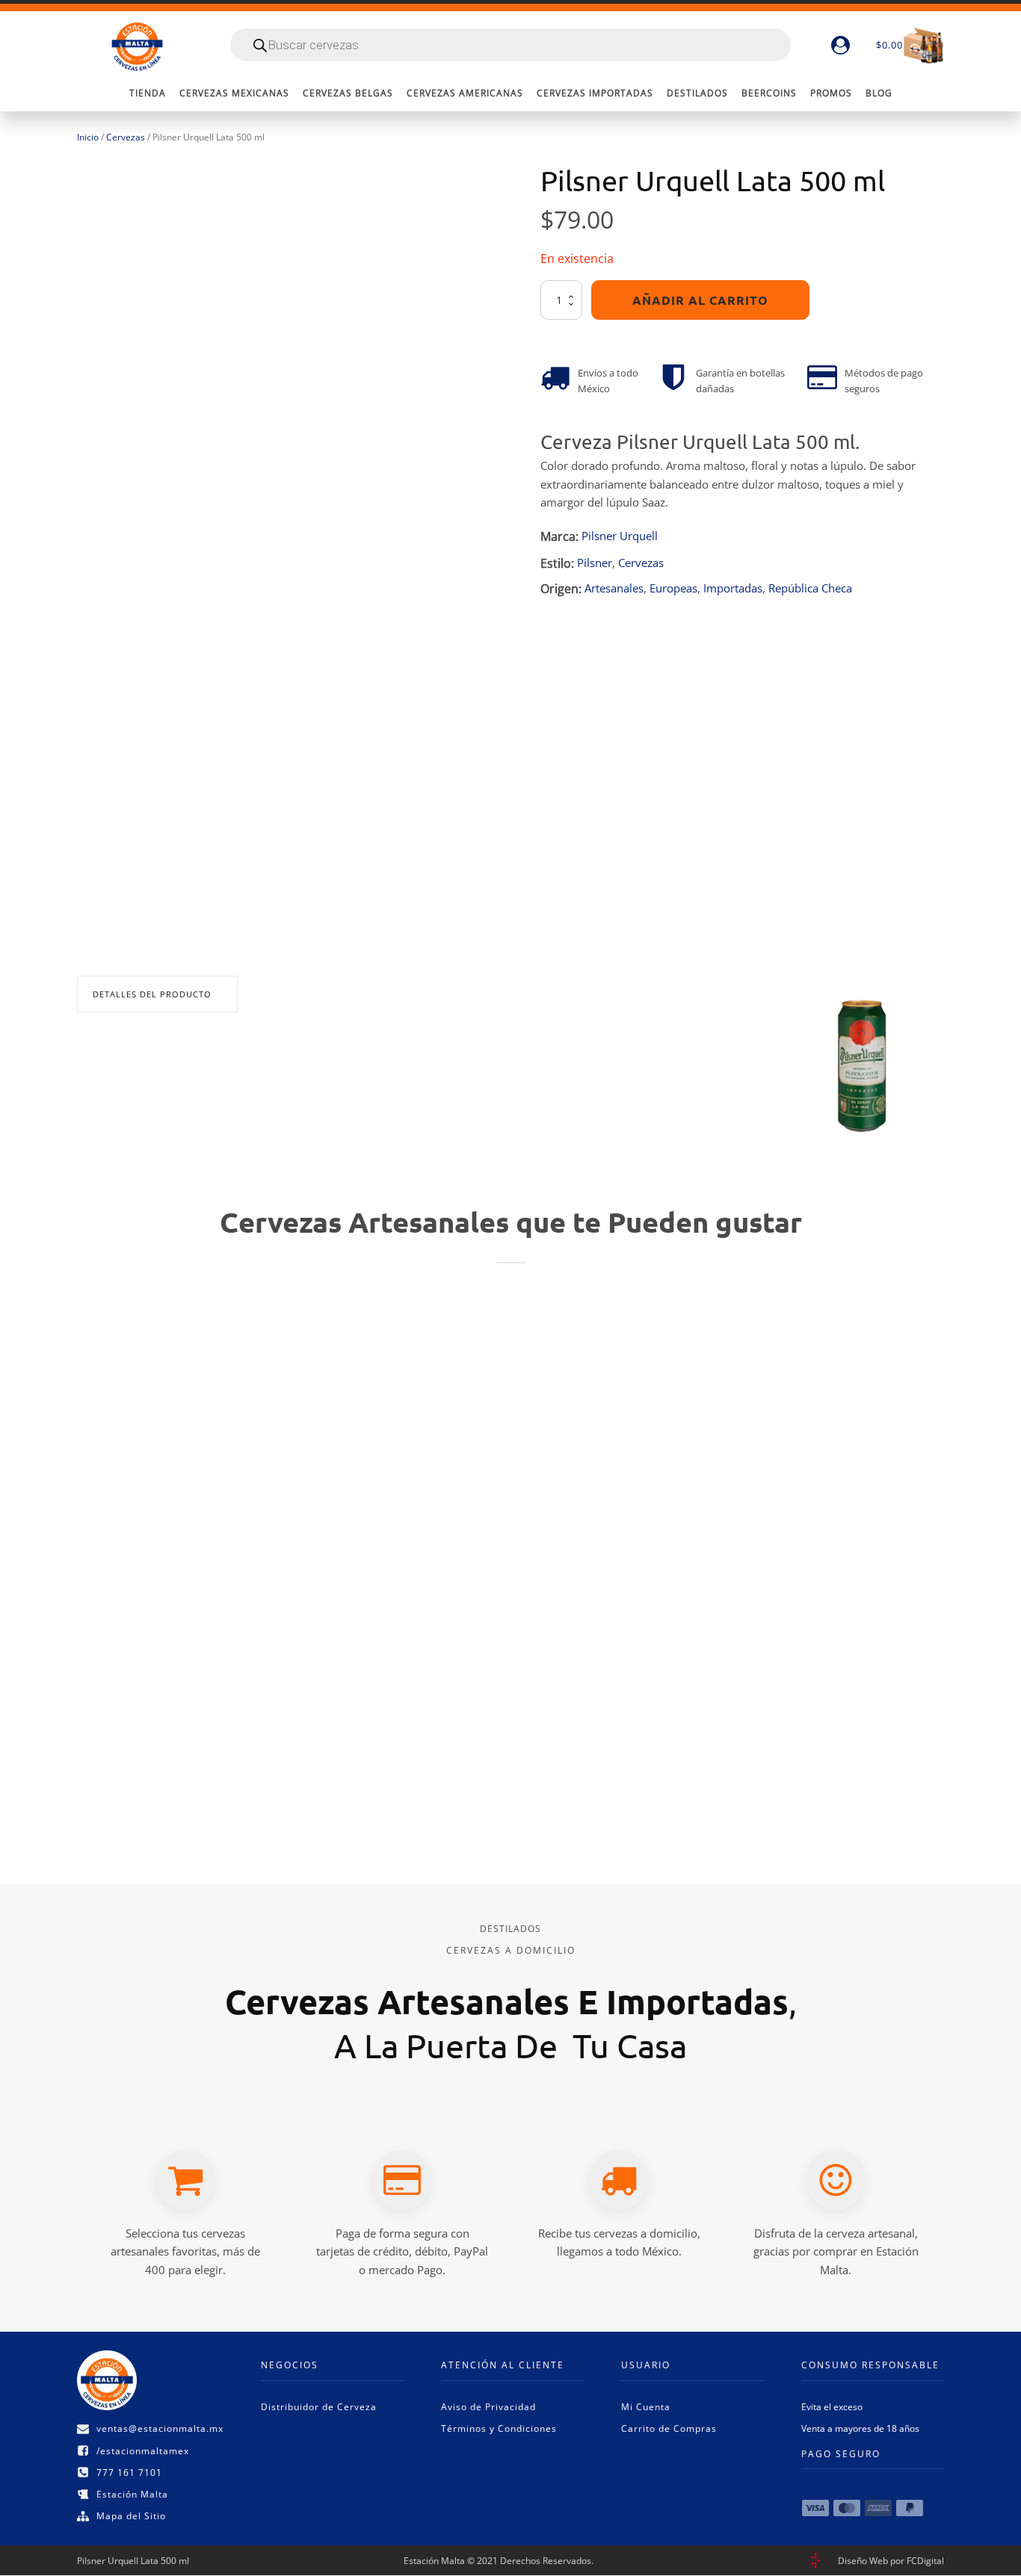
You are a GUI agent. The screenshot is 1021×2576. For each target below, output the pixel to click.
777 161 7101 (129, 2473)
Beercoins (769, 93)
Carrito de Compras (669, 2428)
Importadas (733, 588)
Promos (831, 93)
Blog (879, 93)
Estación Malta (132, 2494)
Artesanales (614, 588)
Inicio (88, 137)
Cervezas (126, 137)
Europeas (673, 588)
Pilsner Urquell (620, 536)
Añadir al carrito (700, 301)
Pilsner (595, 563)
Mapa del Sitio (131, 2516)
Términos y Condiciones (499, 2428)
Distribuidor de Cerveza (319, 2407)
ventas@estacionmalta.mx (160, 2428)
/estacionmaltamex (143, 2451)
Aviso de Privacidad (488, 2407)
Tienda (148, 93)
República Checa (810, 588)
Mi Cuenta (646, 2407)
